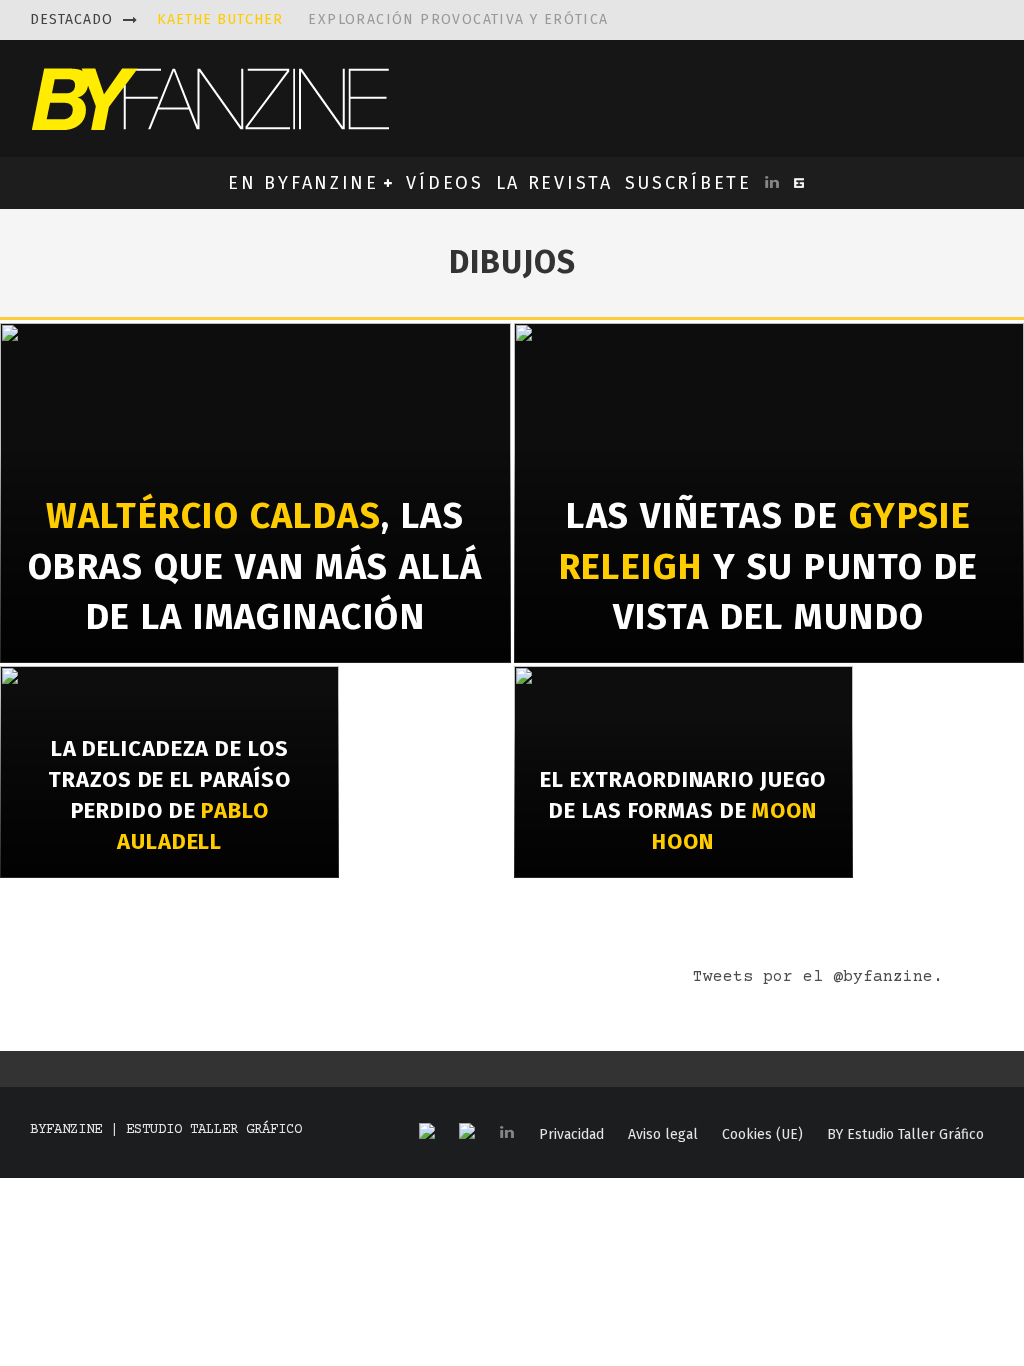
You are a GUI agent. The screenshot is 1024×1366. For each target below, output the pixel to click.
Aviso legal (663, 1135)
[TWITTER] (467, 1132)
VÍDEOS (444, 183)
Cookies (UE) (762, 1135)
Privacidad (571, 1135)
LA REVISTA (554, 183)
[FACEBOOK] (427, 1132)
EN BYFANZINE (303, 183)
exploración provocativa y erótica (383, 19)
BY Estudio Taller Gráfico (905, 1135)
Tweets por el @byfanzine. (818, 977)
